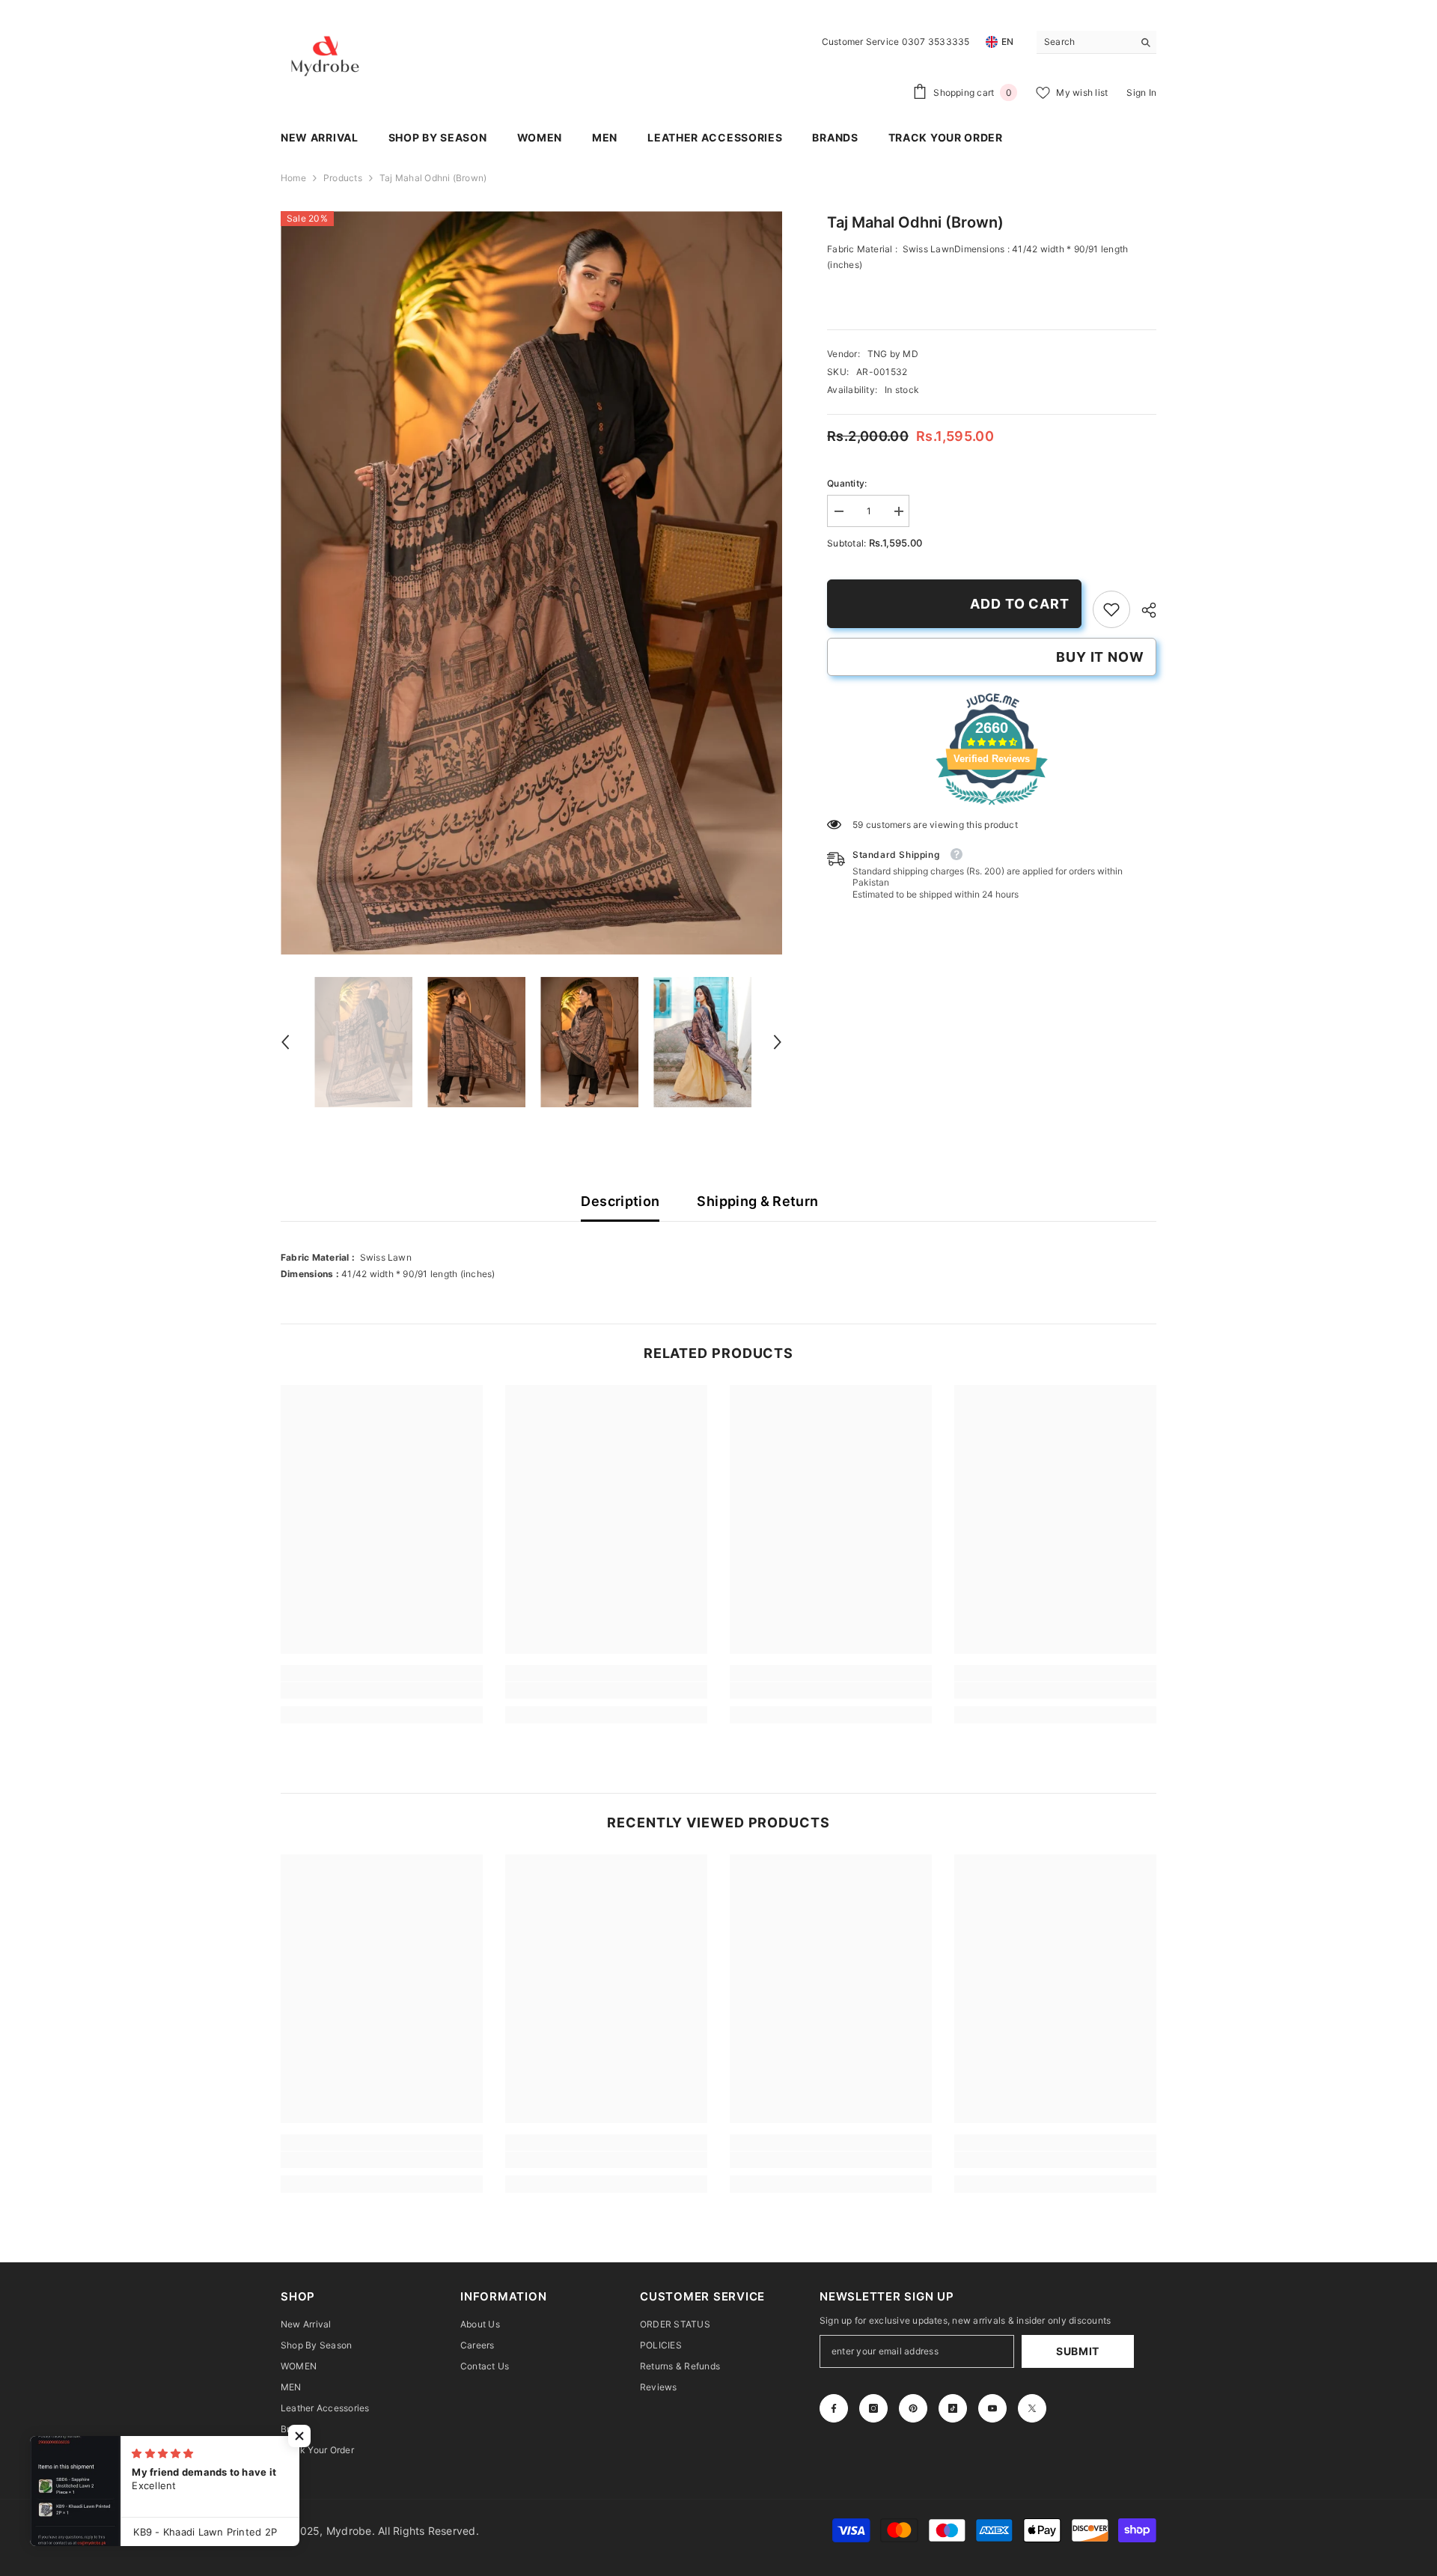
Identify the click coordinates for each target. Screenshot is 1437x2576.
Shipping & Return (757, 1201)
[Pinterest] (913, 2408)
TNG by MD (893, 354)
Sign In (1141, 92)
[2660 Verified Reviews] (992, 808)
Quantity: (847, 483)
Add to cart (1020, 604)
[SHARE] (1143, 610)
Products (343, 178)
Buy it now (1100, 657)
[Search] (1096, 42)
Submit (1078, 2351)
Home (293, 178)
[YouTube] (992, 2408)
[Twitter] (1032, 2408)
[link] (1111, 609)
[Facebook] (834, 2408)
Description (620, 1201)
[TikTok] (953, 2408)
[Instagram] (873, 2408)
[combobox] (1085, 42)
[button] (285, 1042)
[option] (532, 583)
